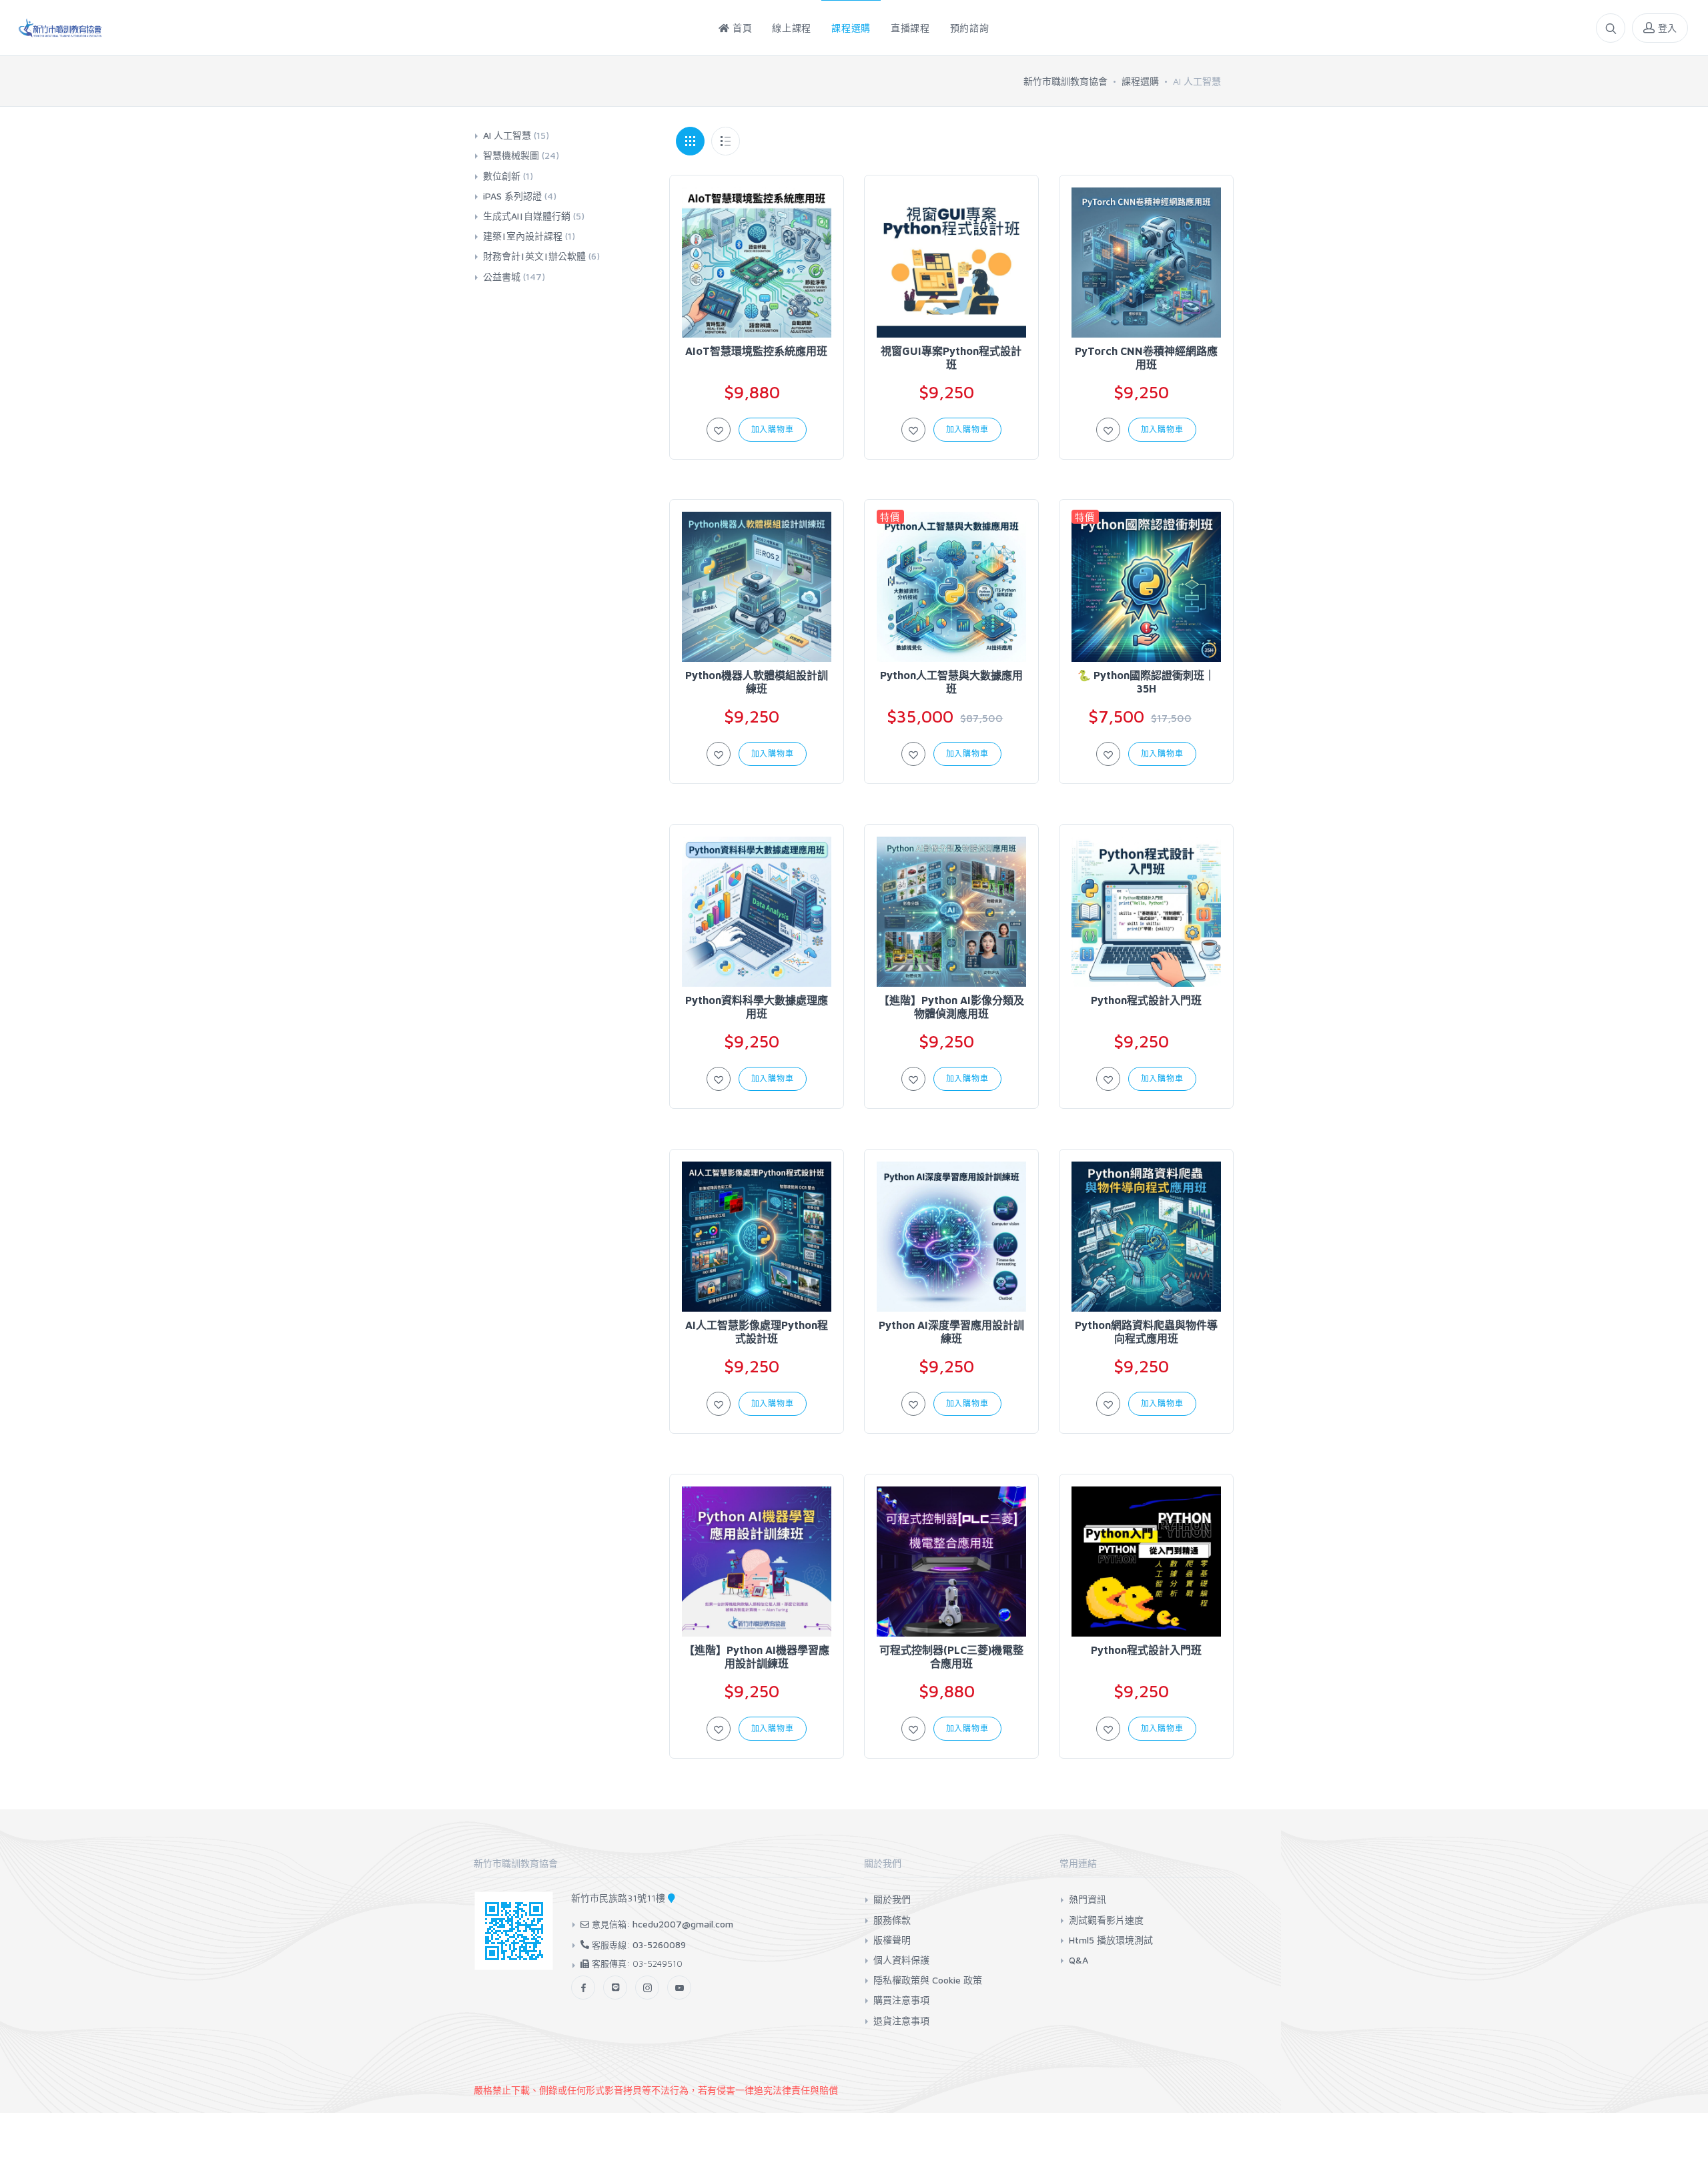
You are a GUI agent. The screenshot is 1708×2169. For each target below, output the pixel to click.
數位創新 (508, 176)
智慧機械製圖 (521, 155)
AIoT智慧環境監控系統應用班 (756, 351)
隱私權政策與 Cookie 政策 (928, 1980)
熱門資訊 (1088, 1899)
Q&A (1079, 1960)
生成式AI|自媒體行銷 (534, 216)
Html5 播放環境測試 (1111, 1940)
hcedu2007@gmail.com (683, 1924)
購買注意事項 (901, 2000)
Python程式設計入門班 (1146, 1000)
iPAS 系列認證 (520, 196)
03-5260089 (659, 1944)
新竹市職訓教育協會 (1065, 81)
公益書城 (514, 277)
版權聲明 (892, 1940)
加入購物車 (773, 429)
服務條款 (892, 1920)
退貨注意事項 (901, 2021)
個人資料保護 (901, 1960)
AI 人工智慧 (516, 135)
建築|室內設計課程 (529, 236)
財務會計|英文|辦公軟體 (541, 256)
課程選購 (1140, 81)
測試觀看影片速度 (1106, 1920)
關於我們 (892, 1899)
